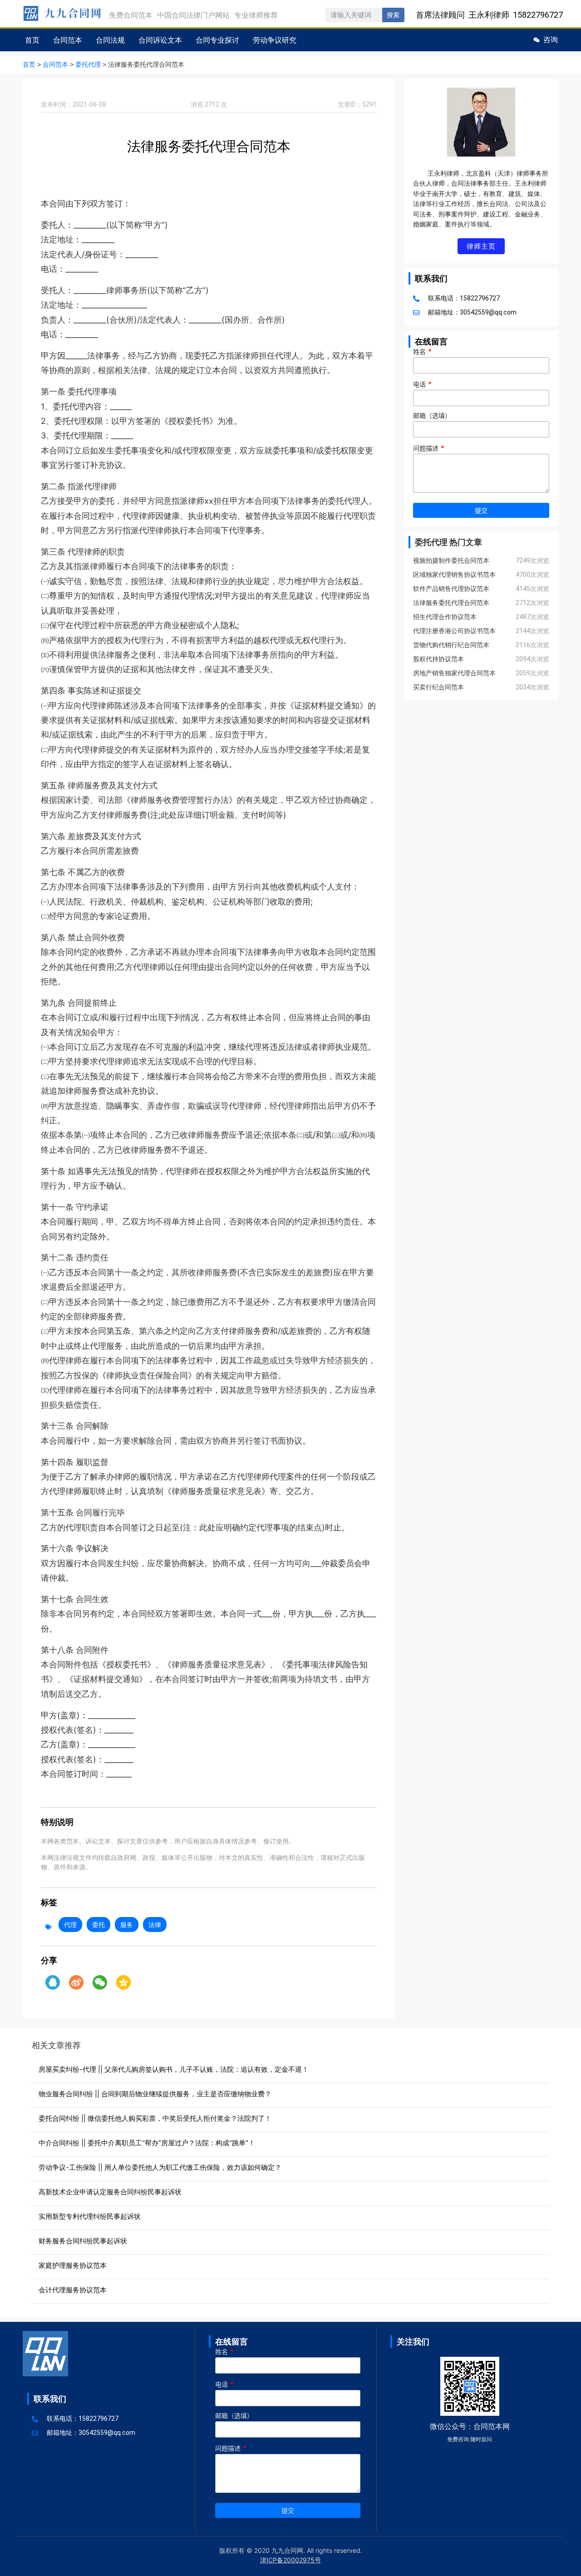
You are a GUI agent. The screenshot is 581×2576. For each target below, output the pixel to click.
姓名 (422, 352)
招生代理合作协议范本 (445, 617)
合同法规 (110, 40)
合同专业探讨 (217, 40)
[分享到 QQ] (53, 1982)
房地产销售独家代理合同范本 (454, 673)
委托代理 (88, 65)
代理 (70, 1925)
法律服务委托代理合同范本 (451, 603)
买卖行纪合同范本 (438, 687)
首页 (32, 40)
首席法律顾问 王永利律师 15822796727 (489, 15)
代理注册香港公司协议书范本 (454, 631)
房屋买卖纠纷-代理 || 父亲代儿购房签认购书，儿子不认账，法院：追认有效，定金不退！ (174, 2069)
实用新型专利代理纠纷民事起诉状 (90, 2216)
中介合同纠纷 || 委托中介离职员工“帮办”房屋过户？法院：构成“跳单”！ (147, 2143)
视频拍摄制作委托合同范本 (451, 560)
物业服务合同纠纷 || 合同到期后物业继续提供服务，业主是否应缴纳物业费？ (155, 2094)
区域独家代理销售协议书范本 (454, 575)
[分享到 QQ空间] (123, 1982)
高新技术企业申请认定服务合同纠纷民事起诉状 (110, 2192)
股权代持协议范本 (438, 659)
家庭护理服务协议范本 (73, 2265)
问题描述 (429, 448)
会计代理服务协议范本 (73, 2290)
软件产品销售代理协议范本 (451, 589)
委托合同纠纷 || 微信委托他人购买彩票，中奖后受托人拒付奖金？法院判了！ (155, 2118)
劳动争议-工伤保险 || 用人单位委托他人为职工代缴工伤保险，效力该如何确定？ (160, 2167)
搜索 (393, 15)
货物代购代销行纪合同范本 (451, 645)
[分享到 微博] (76, 1982)
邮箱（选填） (432, 416)
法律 (155, 1925)
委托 (98, 1925)
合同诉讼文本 (160, 40)
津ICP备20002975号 (290, 2560)
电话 (422, 384)
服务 (127, 1925)
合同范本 (68, 40)
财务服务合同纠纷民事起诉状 (83, 2241)
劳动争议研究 (275, 40)
